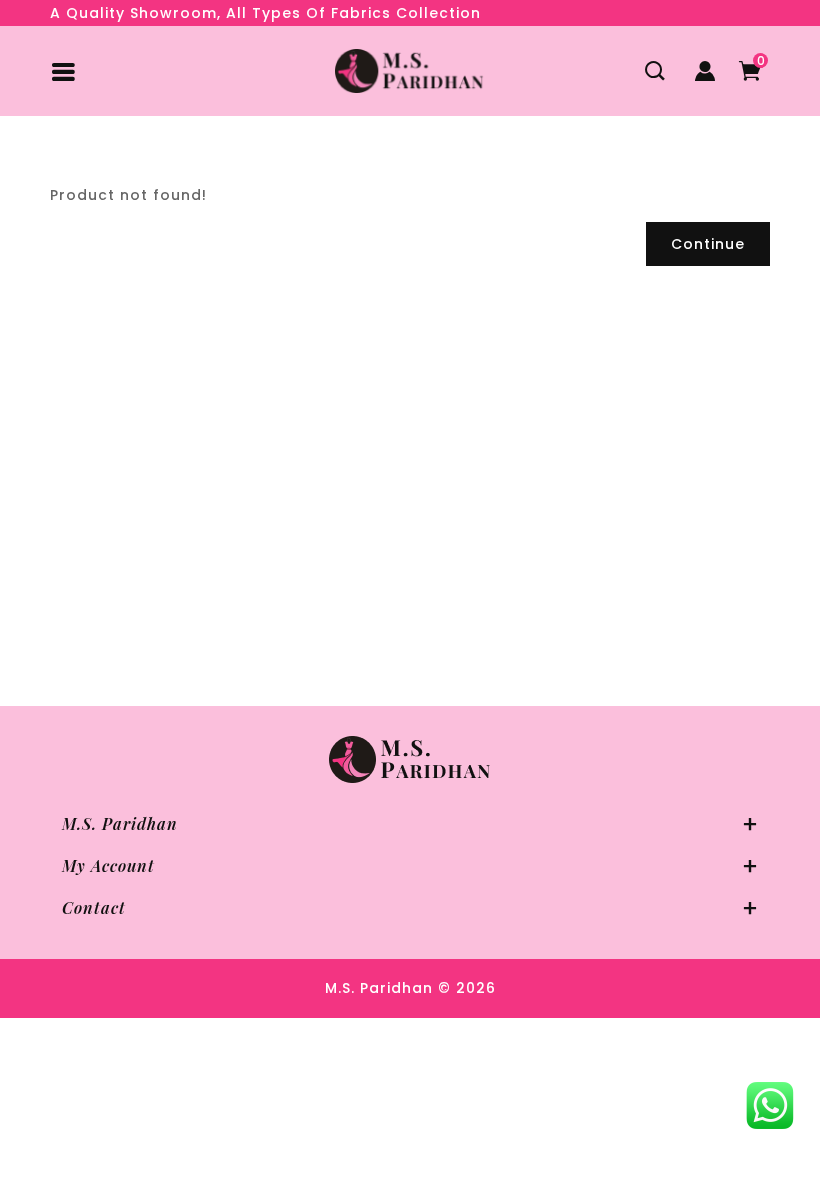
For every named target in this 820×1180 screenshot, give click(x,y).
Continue (708, 244)
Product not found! (177, 161)
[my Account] (705, 71)
